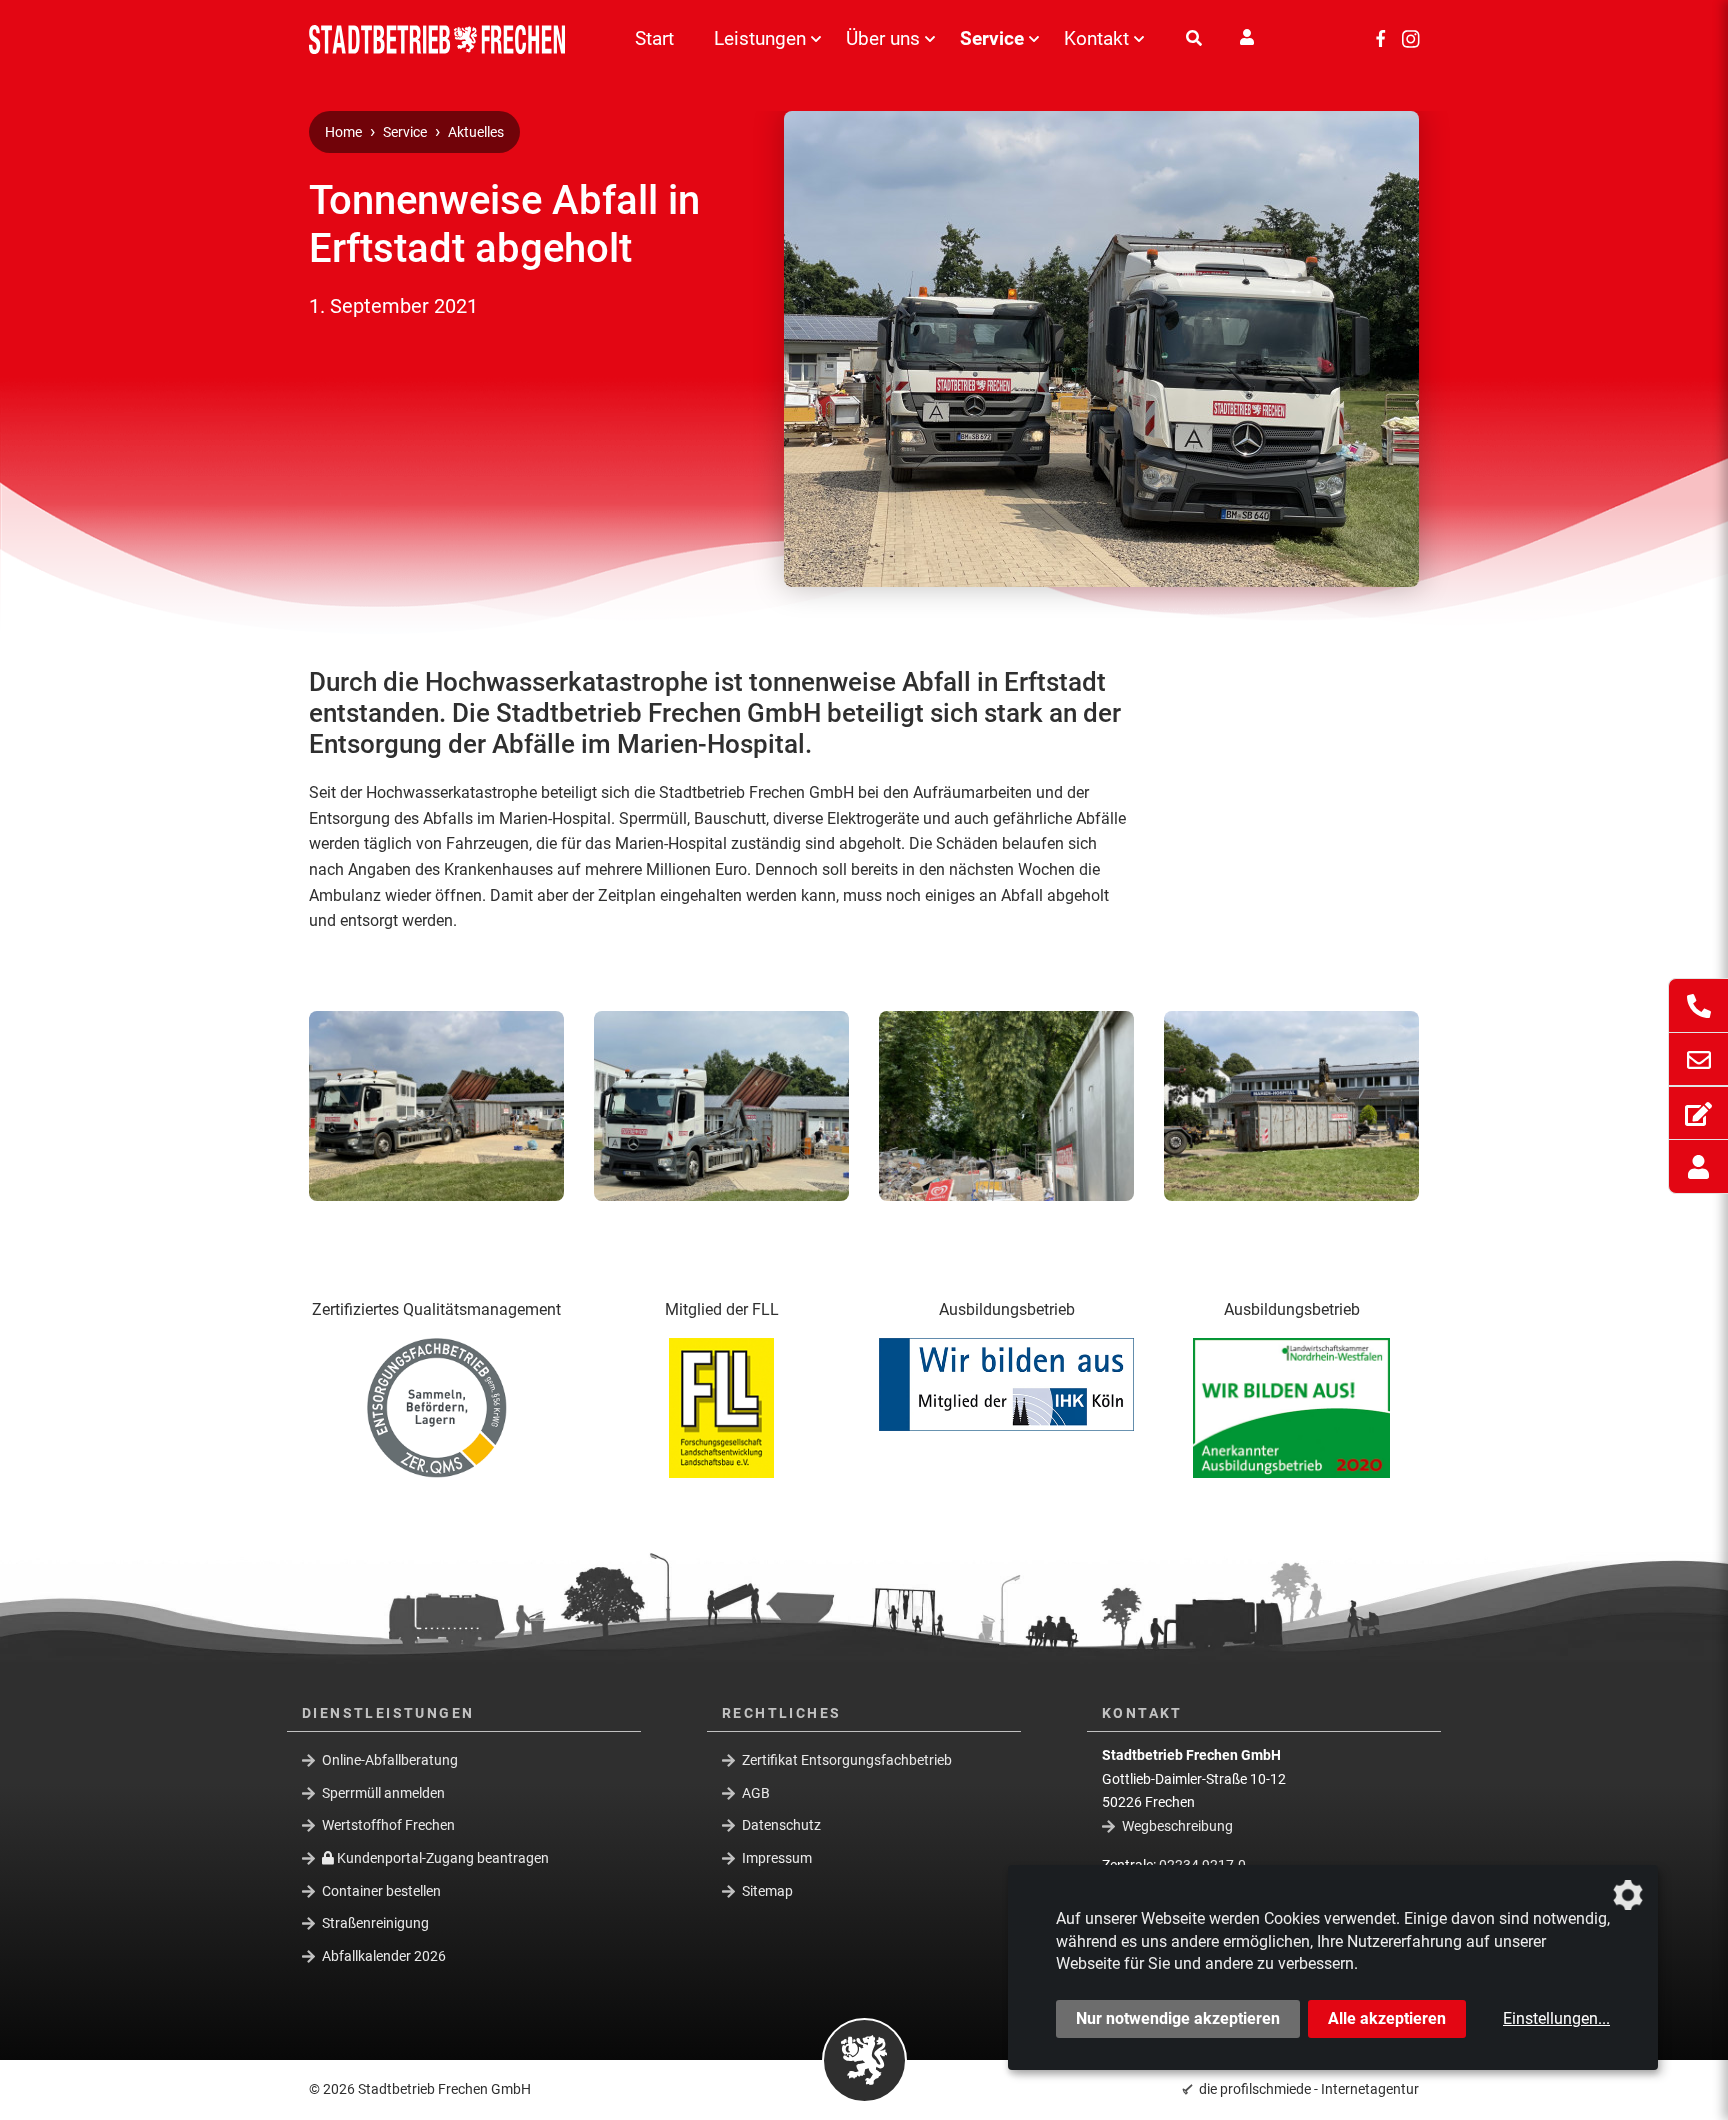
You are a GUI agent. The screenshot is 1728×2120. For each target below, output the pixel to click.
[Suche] (1194, 39)
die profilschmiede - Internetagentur (1309, 2089)
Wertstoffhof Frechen (388, 1825)
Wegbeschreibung (1177, 1826)
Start (654, 38)
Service (992, 38)
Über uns (883, 38)
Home (343, 132)
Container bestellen (381, 1890)
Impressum (777, 1858)
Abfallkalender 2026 (384, 1956)
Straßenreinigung (375, 1923)
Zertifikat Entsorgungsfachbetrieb (847, 1760)
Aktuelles (476, 132)
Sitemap (767, 1890)
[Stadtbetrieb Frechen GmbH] (444, 39)
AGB (756, 1793)
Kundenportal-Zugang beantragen (441, 1858)
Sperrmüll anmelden (383, 1793)
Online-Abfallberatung (390, 1760)
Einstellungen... (1556, 2018)
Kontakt (1096, 38)
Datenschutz (781, 1825)
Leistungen (760, 38)
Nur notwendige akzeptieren (1178, 2018)
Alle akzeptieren (1387, 2018)
